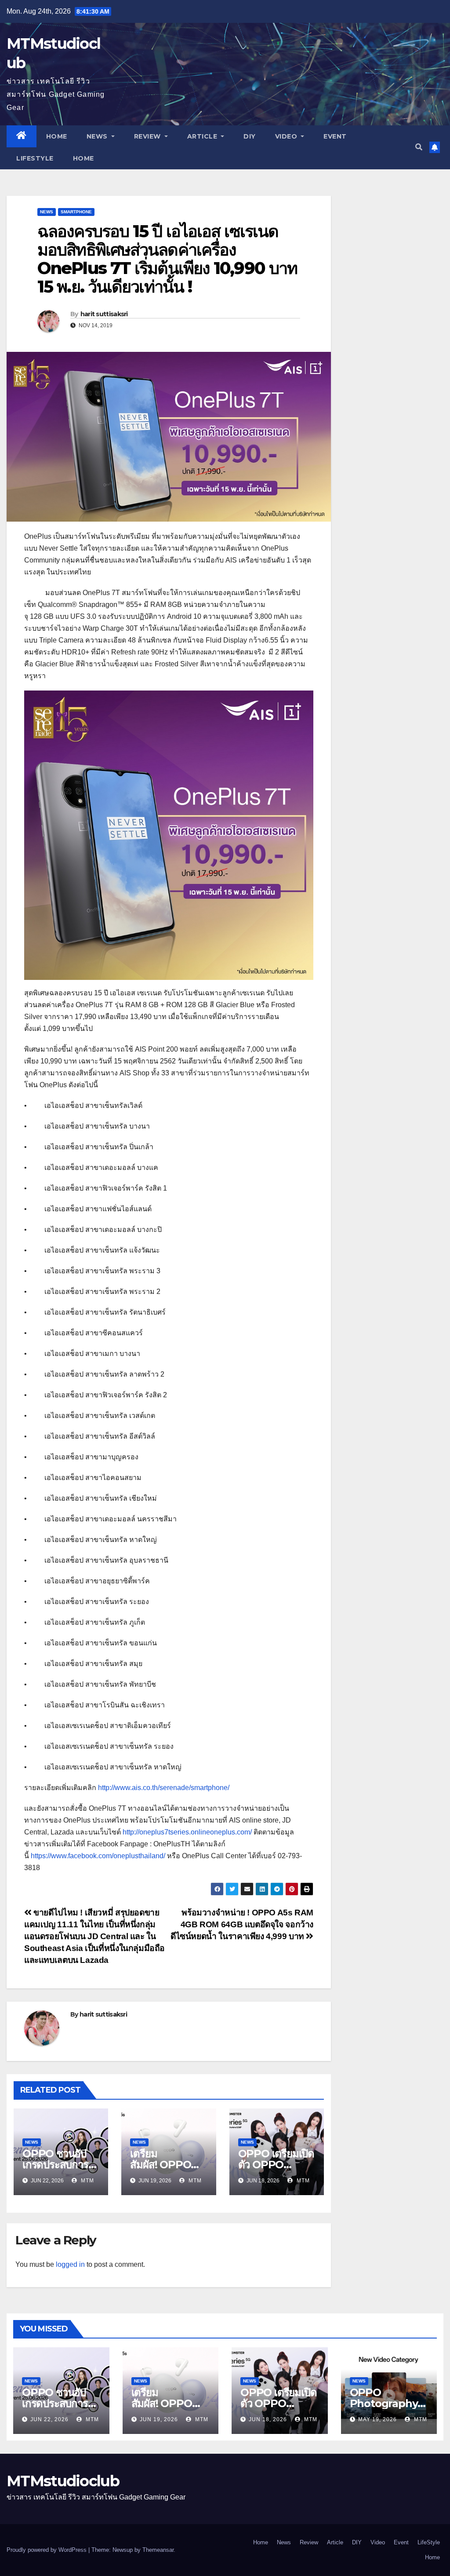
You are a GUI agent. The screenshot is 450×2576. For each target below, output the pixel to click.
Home (57, 136)
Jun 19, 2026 (159, 2419)
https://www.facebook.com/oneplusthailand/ (98, 1856)
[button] (419, 147)
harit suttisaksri (104, 314)
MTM (87, 2181)
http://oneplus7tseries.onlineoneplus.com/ (186, 1832)
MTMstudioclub (63, 2481)
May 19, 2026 (377, 2419)
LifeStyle (35, 158)
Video (287, 136)
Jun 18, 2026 (268, 2419)
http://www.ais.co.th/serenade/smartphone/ (164, 1788)
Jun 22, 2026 (49, 2419)
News (98, 136)
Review (149, 136)
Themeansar (158, 2550)
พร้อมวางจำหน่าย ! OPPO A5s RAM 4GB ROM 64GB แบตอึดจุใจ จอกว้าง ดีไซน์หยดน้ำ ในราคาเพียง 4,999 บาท (242, 1924)
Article (203, 136)
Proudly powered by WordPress (47, 2550)
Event (335, 136)
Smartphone (76, 212)
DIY (250, 136)
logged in (70, 2264)
